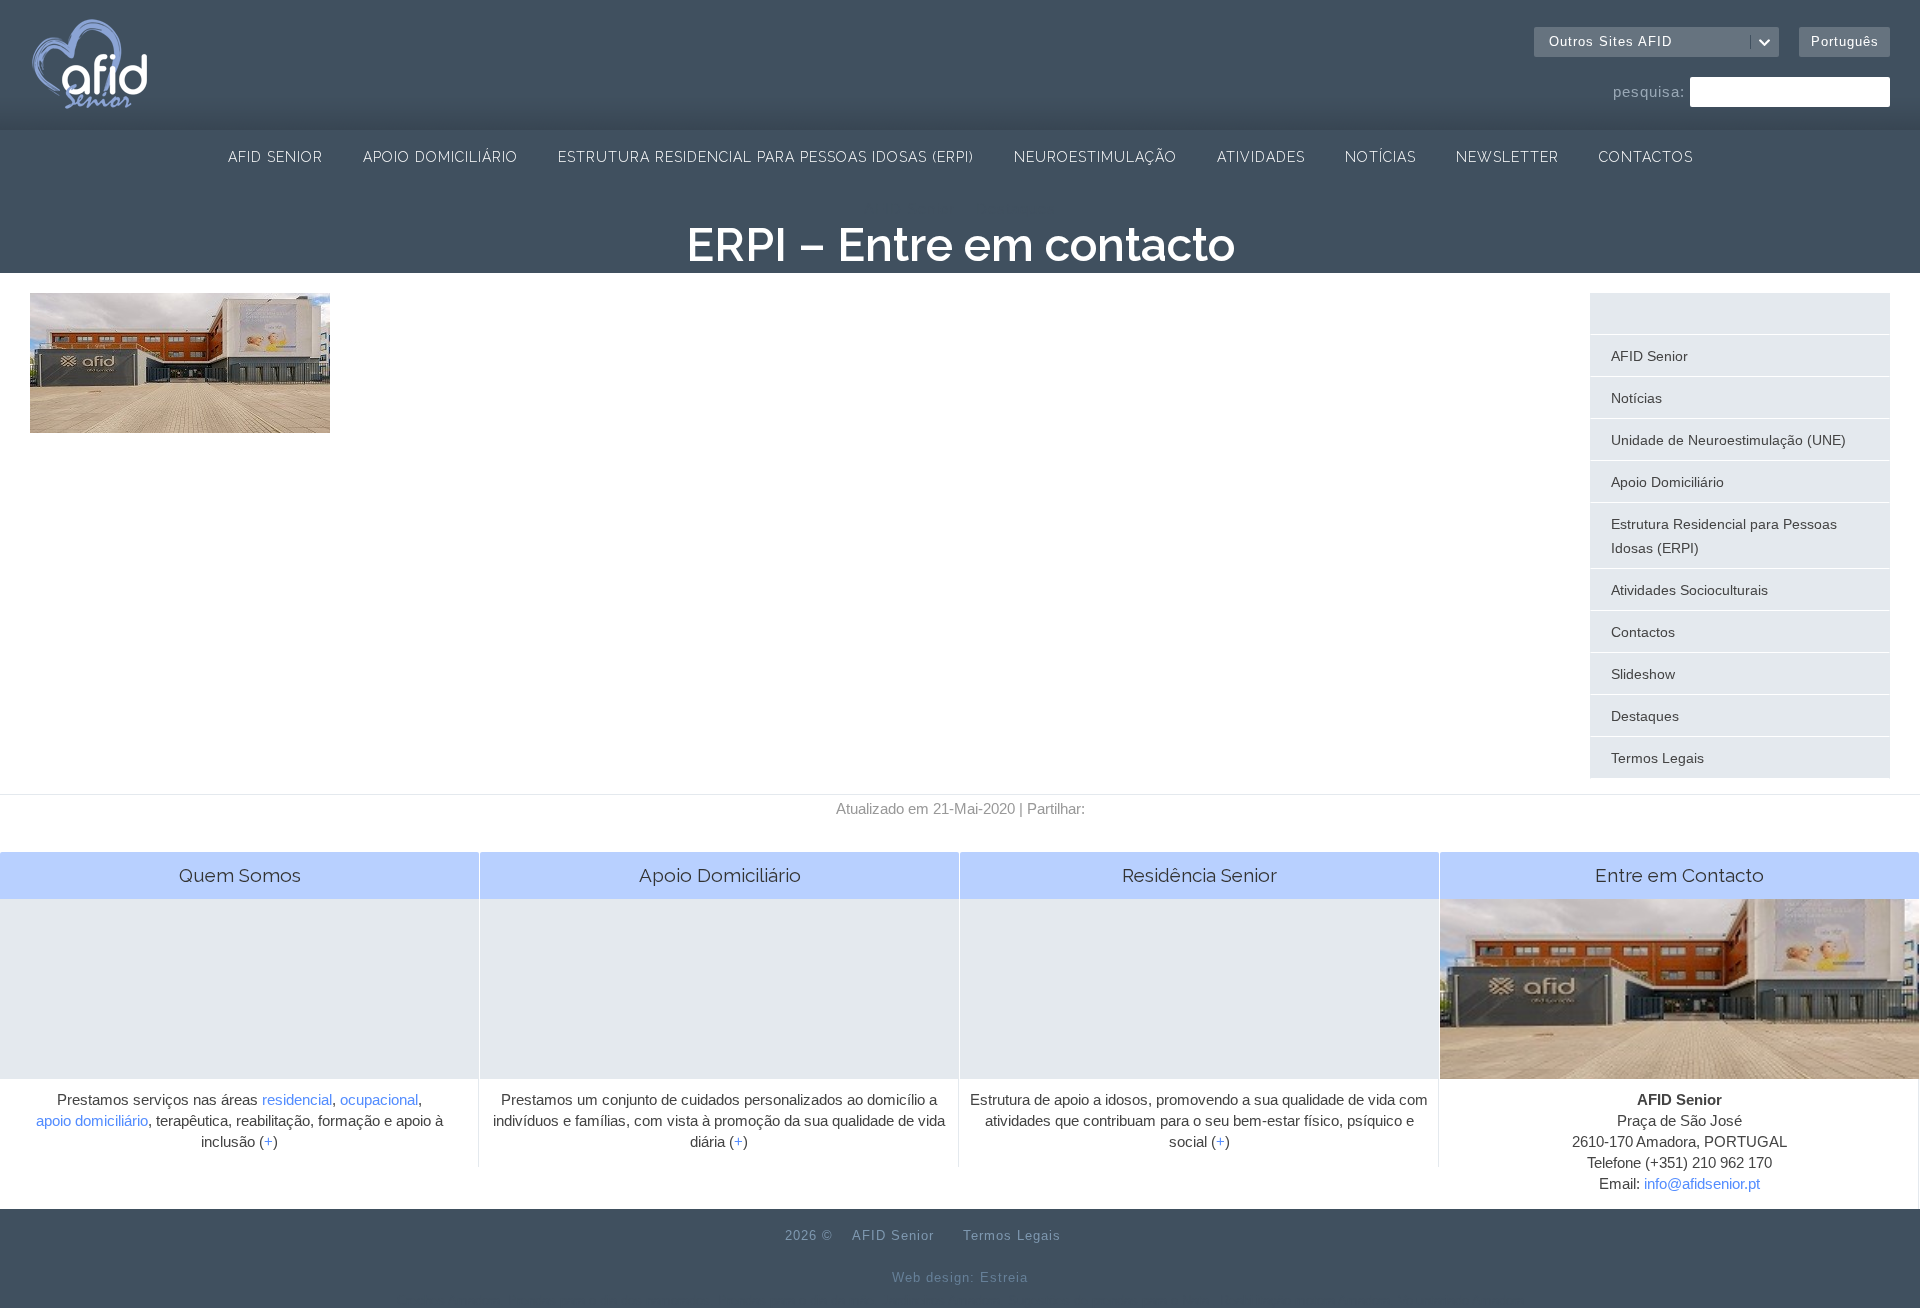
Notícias (1380, 157)
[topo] (1108, 1236)
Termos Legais (1657, 758)
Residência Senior (1199, 875)
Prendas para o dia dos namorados (609, 1300)
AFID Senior (275, 157)
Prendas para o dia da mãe (796, 1300)
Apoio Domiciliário (440, 157)
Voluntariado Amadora (1461, 1300)
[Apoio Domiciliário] (719, 1033)
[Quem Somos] (239, 1033)
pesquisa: (1649, 91)
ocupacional (379, 1099)
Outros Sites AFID (1610, 41)
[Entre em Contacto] (1679, 1033)
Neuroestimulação (1095, 157)
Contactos (1646, 157)
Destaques (1016, 208)
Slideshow (1643, 674)
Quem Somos (240, 875)
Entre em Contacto (1679, 875)
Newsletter (1507, 157)
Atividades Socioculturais (1689, 590)
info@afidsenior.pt (1702, 1183)
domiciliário (111, 1120)
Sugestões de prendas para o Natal (1110, 1300)
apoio (53, 1120)
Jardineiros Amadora (941, 1300)
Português (1845, 41)
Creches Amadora (448, 1300)
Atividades (1261, 157)
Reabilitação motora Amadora (1305, 1300)
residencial (297, 1099)
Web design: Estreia (960, 1277)
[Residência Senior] (1199, 1033)
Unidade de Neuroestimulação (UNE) (1728, 440)
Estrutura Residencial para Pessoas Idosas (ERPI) (766, 157)
